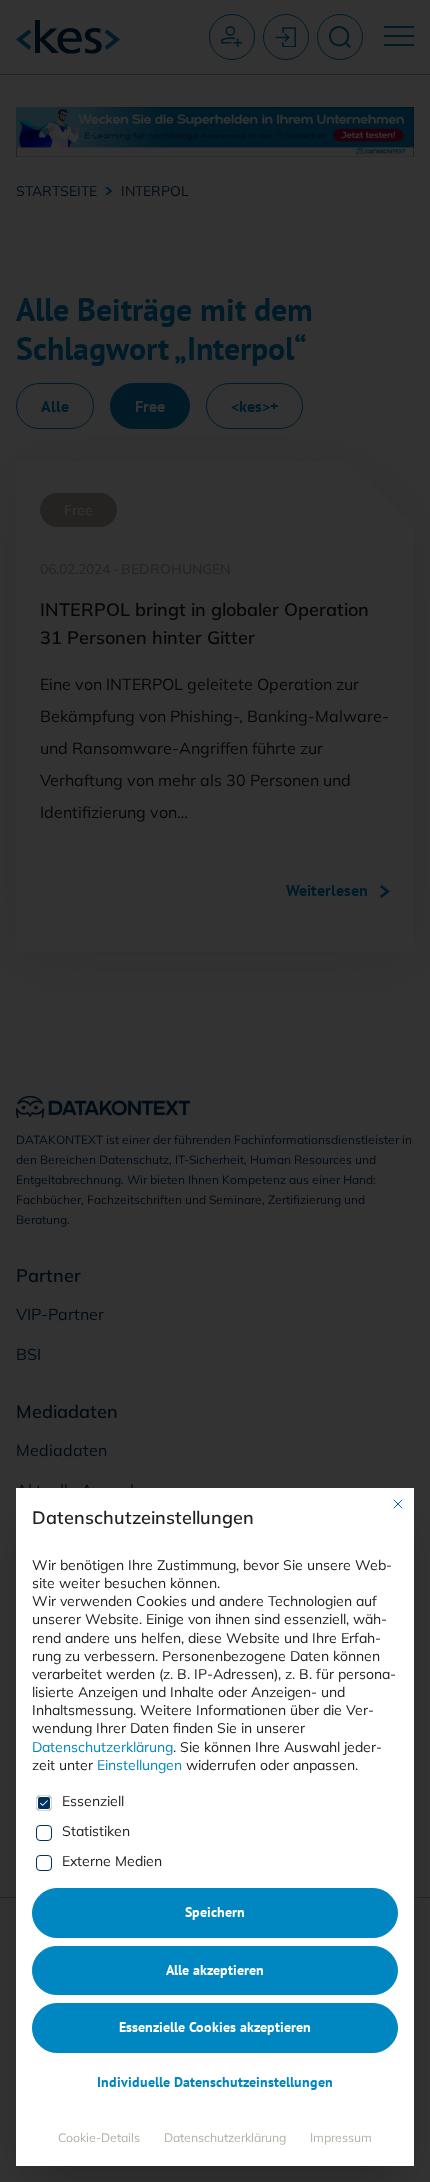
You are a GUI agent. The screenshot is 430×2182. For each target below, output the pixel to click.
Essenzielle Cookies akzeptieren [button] (215, 2027)
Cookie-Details (99, 2137)
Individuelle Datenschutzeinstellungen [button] (215, 2082)
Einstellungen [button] (139, 1765)
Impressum (341, 2137)
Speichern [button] (215, 1912)
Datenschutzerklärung (102, 1747)
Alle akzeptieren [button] (215, 1970)
